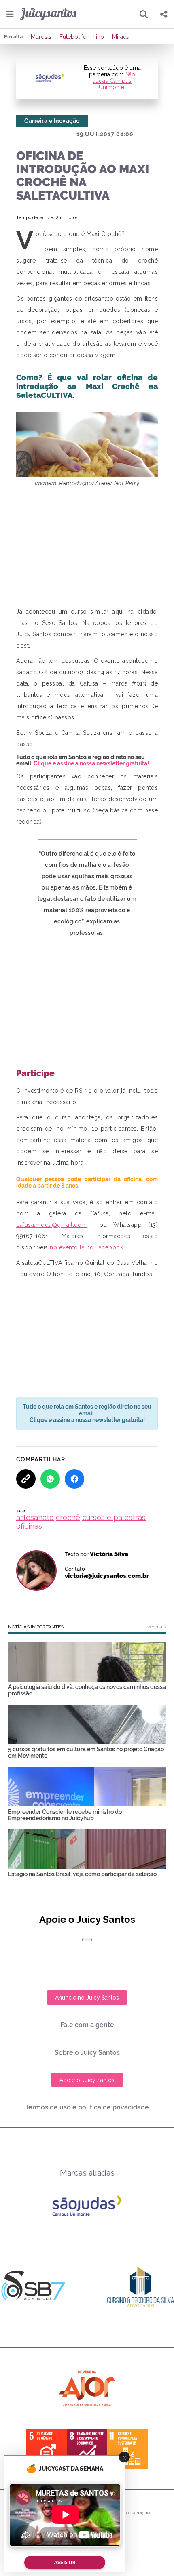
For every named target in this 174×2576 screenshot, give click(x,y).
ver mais (157, 1627)
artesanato (35, 1517)
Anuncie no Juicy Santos (87, 1998)
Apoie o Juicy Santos (87, 2080)
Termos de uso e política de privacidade (87, 2107)
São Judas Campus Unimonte (114, 81)
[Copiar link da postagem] (26, 1479)
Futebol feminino (82, 37)
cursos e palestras (114, 1517)
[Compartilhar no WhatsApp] (50, 1479)
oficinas (29, 1526)
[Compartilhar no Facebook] (74, 1479)
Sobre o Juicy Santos (87, 2053)
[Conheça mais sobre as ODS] (87, 2449)
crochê (68, 1517)
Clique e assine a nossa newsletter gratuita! (91, 763)
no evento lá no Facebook (86, 1247)
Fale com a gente (87, 2025)
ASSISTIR (65, 2562)
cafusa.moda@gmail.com (52, 1225)
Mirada (121, 37)
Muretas (41, 37)
